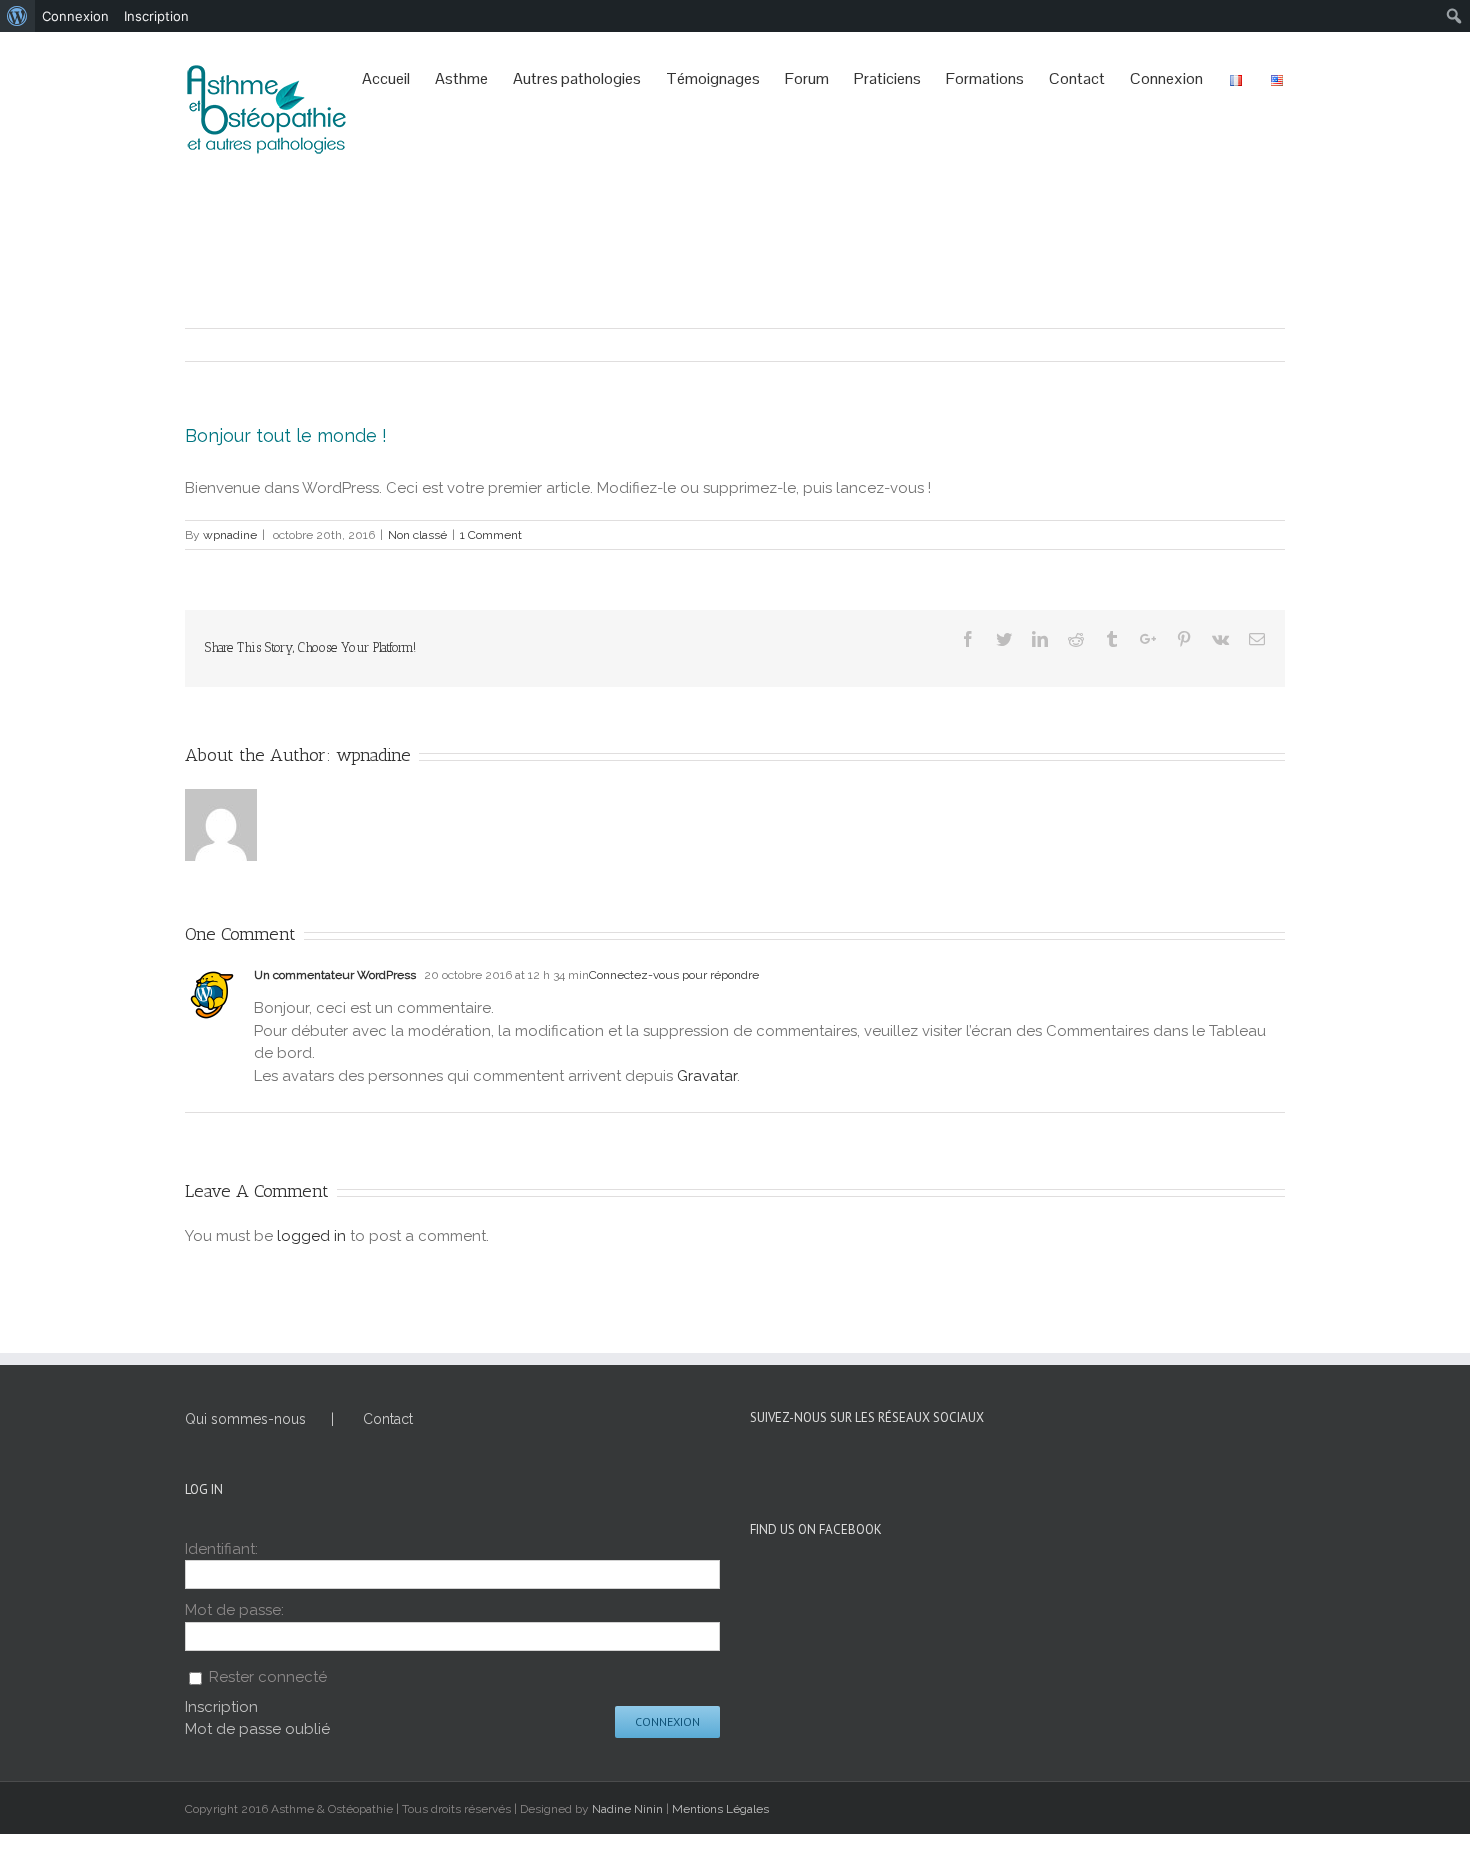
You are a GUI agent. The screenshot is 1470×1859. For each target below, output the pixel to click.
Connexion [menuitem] (75, 16)
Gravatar (707, 1076)
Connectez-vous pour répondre (674, 975)
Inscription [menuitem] (156, 16)
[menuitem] (17, 16)
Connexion (667, 1721)
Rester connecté (268, 1677)
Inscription (221, 1707)
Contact (388, 1419)
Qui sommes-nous (245, 1419)
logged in (311, 1236)
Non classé (417, 535)
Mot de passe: (234, 1610)
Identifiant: (221, 1549)
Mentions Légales (720, 1809)
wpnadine (230, 535)
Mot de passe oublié (257, 1729)
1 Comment (491, 535)
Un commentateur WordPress (335, 975)
